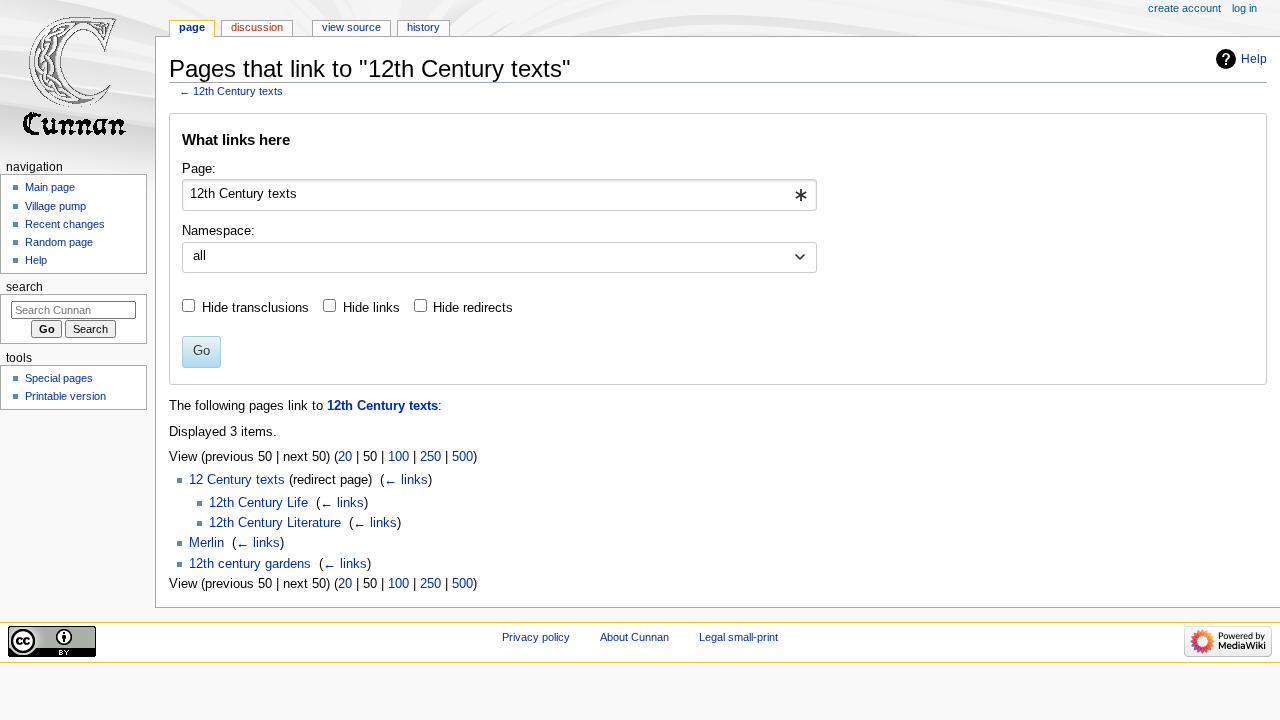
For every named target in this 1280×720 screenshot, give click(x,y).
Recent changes (65, 224)
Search (24, 287)
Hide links (371, 308)
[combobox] (499, 195)
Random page (59, 242)
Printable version (65, 396)
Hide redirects (473, 308)
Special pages (59, 378)
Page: (199, 169)
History (423, 27)
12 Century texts (237, 480)
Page (192, 27)
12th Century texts (238, 91)
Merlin (206, 543)
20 (345, 457)
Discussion (257, 27)
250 (430, 457)
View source (351, 27)
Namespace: (218, 231)
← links (406, 480)
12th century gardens (250, 564)
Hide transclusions (255, 308)
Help (1254, 59)
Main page (50, 187)
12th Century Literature (275, 523)
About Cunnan (634, 637)
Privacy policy (536, 637)
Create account (1184, 8)
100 (398, 457)
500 (462, 457)
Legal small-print (738, 637)
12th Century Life (258, 503)
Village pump (55, 206)
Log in (1244, 8)
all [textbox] (199, 256)
